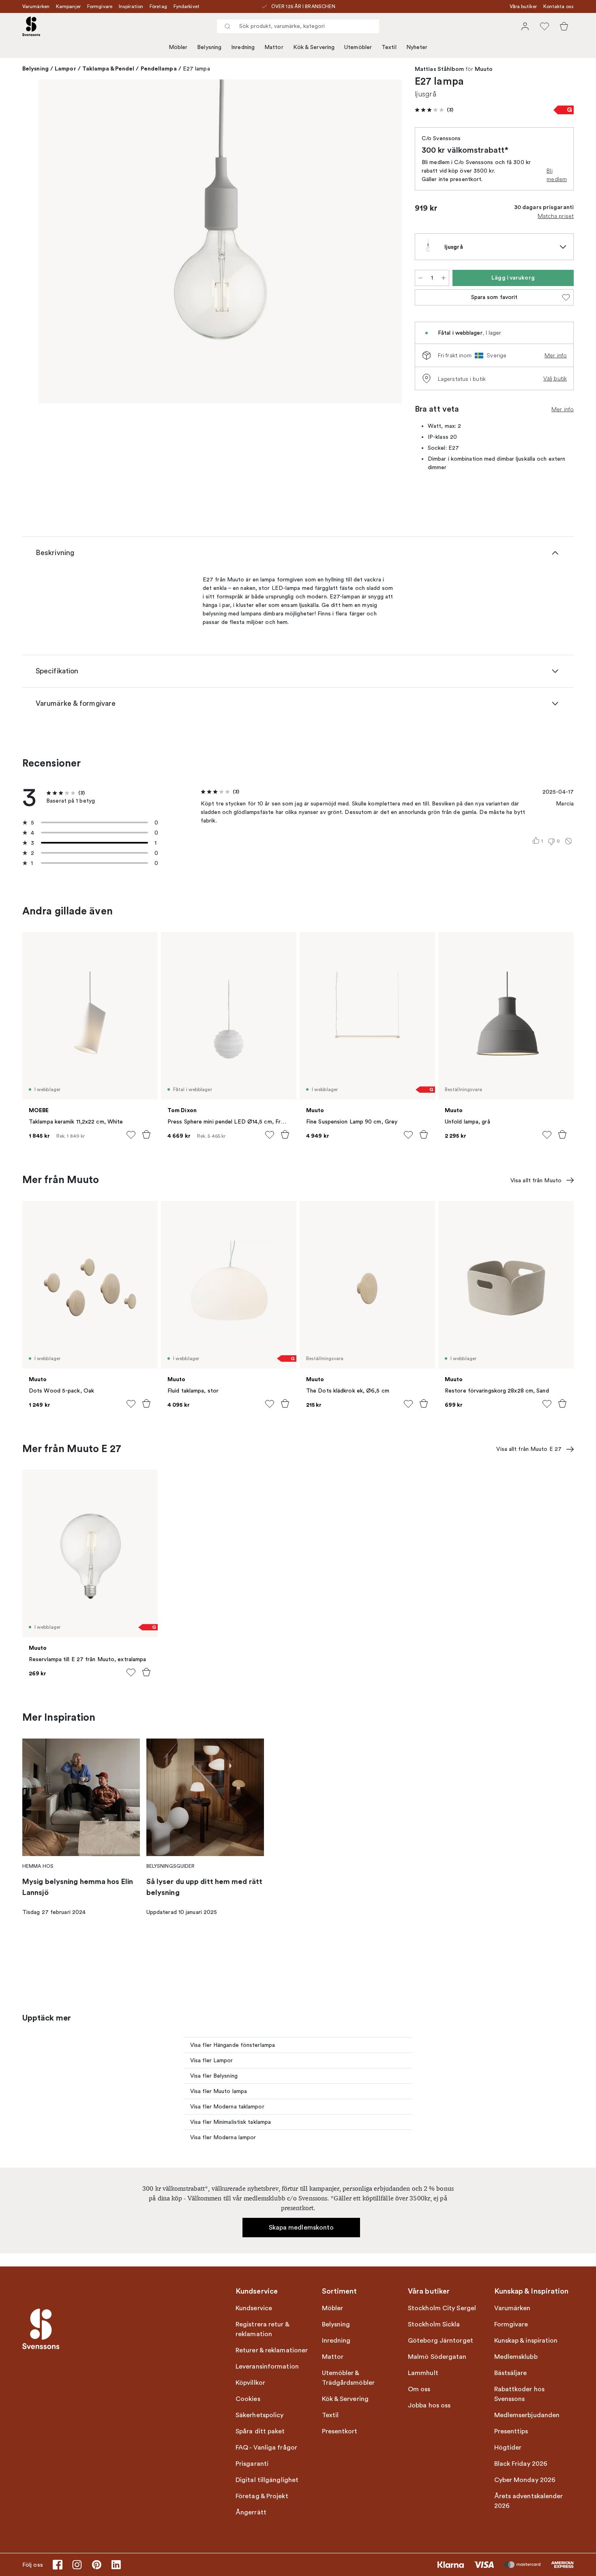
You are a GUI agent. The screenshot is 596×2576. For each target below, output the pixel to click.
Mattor (274, 47)
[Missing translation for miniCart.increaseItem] (444, 278)
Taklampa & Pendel (108, 68)
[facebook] (58, 2565)
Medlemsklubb (516, 2357)
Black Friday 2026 (521, 2464)
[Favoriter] (545, 26)
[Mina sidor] (525, 26)
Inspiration (131, 6)
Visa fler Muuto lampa (219, 2091)
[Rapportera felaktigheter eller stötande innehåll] (568, 841)
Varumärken (36, 6)
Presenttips (511, 2431)
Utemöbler (358, 47)
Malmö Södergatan (437, 2357)
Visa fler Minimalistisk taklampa (230, 2122)
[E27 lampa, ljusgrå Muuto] (220, 241)
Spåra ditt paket (260, 2431)
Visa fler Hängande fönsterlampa (233, 2045)
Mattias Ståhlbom (439, 69)
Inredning (243, 47)
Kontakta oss (558, 6)
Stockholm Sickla (434, 2324)
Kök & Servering (314, 47)
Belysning (209, 47)
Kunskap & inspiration (526, 2341)
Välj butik (555, 378)
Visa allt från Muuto (536, 1180)
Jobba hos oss (429, 2405)
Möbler (178, 47)
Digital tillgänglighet (267, 2480)
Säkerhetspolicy (260, 2415)
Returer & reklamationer (272, 2350)
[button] (434, 110)
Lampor (65, 68)
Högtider (508, 2448)
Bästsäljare (511, 2373)
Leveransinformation (267, 2367)
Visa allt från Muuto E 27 (529, 1449)
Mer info (556, 355)
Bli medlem (557, 175)
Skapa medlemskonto (301, 2228)
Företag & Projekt (262, 2496)
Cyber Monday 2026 (525, 2480)
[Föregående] (56, 243)
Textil (389, 47)
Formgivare (100, 6)
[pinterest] (96, 2565)
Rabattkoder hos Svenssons (520, 2394)
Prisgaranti (252, 2464)
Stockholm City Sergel (442, 2308)
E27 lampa (196, 69)
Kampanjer (68, 6)
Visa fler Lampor (212, 2060)
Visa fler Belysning (214, 2076)
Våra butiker (523, 6)
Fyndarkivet (187, 6)
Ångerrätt (251, 2512)
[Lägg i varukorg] (146, 1134)
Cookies (248, 2399)
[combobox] (298, 26)
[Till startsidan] (31, 26)
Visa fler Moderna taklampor (227, 2107)
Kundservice (254, 2308)
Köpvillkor (250, 2383)
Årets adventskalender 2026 (529, 2501)
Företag (158, 6)
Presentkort (340, 2431)
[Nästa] (384, 243)
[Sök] (227, 26)
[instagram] (77, 2565)
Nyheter (417, 47)
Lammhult (423, 2373)
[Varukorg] (564, 26)
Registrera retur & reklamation (262, 2329)
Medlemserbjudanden (527, 2415)
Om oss (419, 2389)
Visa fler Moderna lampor (223, 2137)
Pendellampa (159, 68)
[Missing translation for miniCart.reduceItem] (420, 278)
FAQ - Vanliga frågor (266, 2448)
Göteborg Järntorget (441, 2341)
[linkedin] (116, 2565)
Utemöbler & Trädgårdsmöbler (348, 2378)
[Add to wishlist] (131, 1135)
